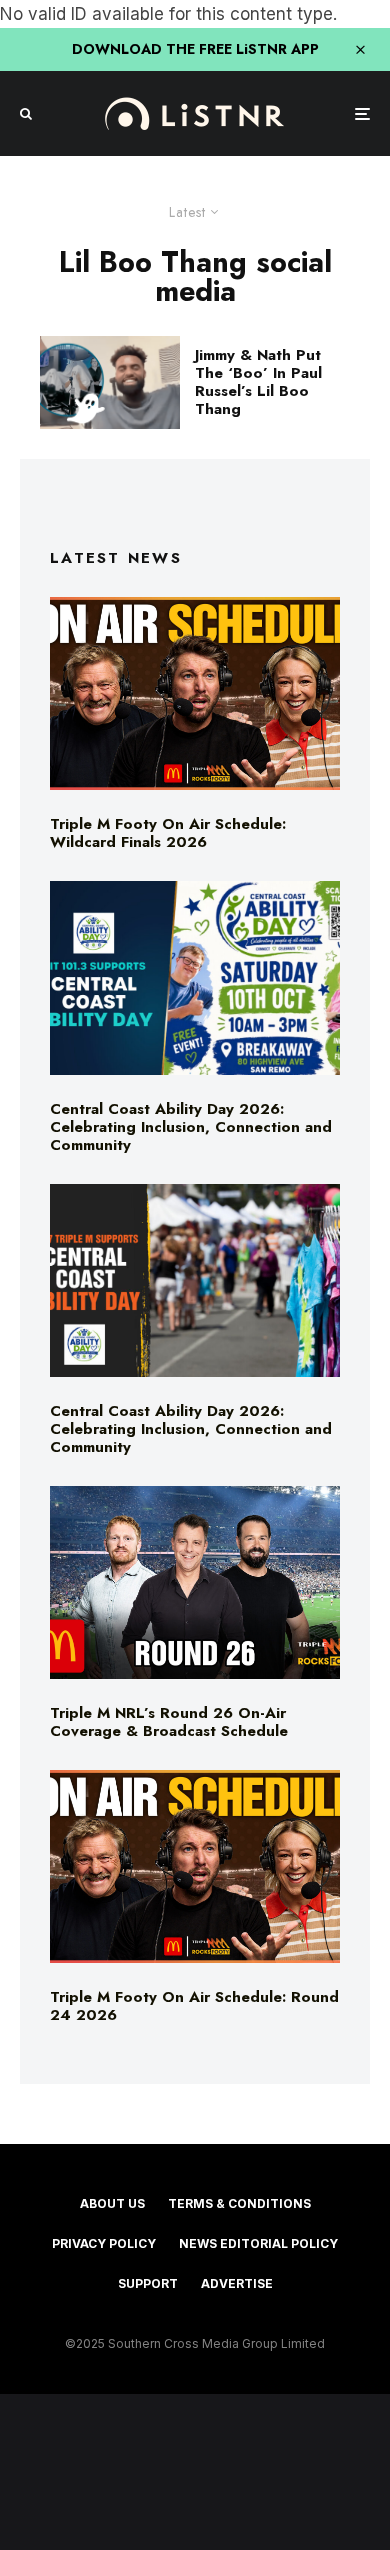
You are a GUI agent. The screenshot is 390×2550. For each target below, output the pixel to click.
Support (148, 2283)
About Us (112, 2203)
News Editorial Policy (258, 2243)
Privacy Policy (104, 2243)
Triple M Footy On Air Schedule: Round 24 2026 (194, 2006)
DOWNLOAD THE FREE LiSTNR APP (195, 49)
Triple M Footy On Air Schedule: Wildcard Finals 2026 (168, 833)
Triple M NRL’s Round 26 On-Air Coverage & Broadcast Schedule (169, 1722)
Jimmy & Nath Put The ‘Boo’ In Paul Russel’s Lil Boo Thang (258, 382)
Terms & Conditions (239, 2203)
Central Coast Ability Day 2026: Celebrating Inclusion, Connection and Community (191, 1127)
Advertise (237, 2283)
